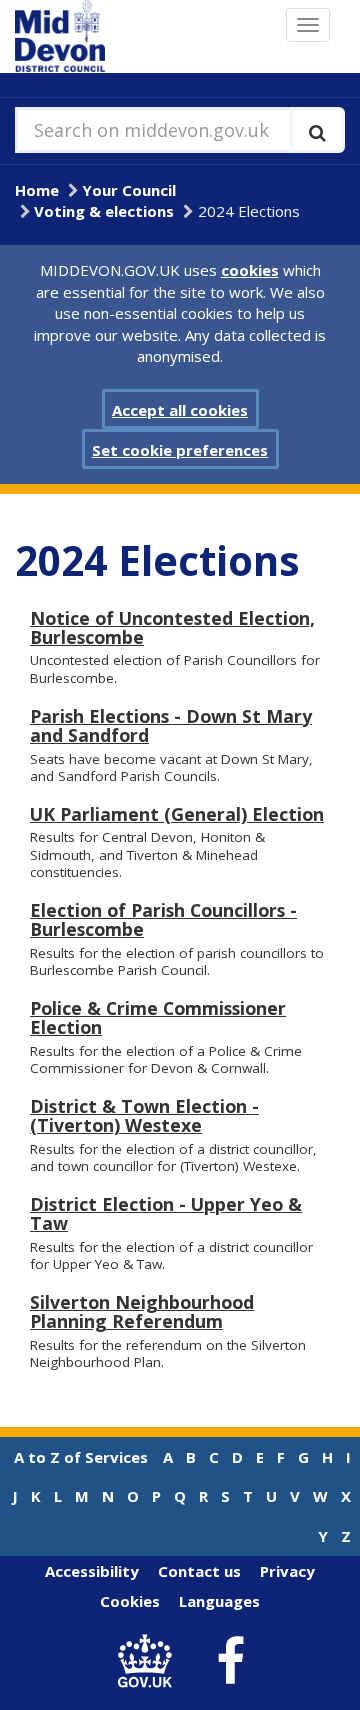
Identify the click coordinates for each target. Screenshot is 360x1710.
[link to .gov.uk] (150, 1661)
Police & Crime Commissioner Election (158, 1017)
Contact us (199, 1571)
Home (37, 190)
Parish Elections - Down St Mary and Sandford (171, 725)
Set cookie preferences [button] (180, 450)
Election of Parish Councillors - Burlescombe (163, 919)
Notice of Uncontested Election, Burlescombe (172, 627)
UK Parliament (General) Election (177, 814)
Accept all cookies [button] (180, 410)
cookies (250, 270)
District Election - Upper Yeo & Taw (166, 1213)
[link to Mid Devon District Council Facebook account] (231, 1662)
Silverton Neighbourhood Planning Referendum (142, 1311)
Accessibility (92, 1571)
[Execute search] (317, 130)
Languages (219, 1601)
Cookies (130, 1601)
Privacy (287, 1571)
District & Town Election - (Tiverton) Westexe (144, 1115)
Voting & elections (104, 211)
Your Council (129, 190)
